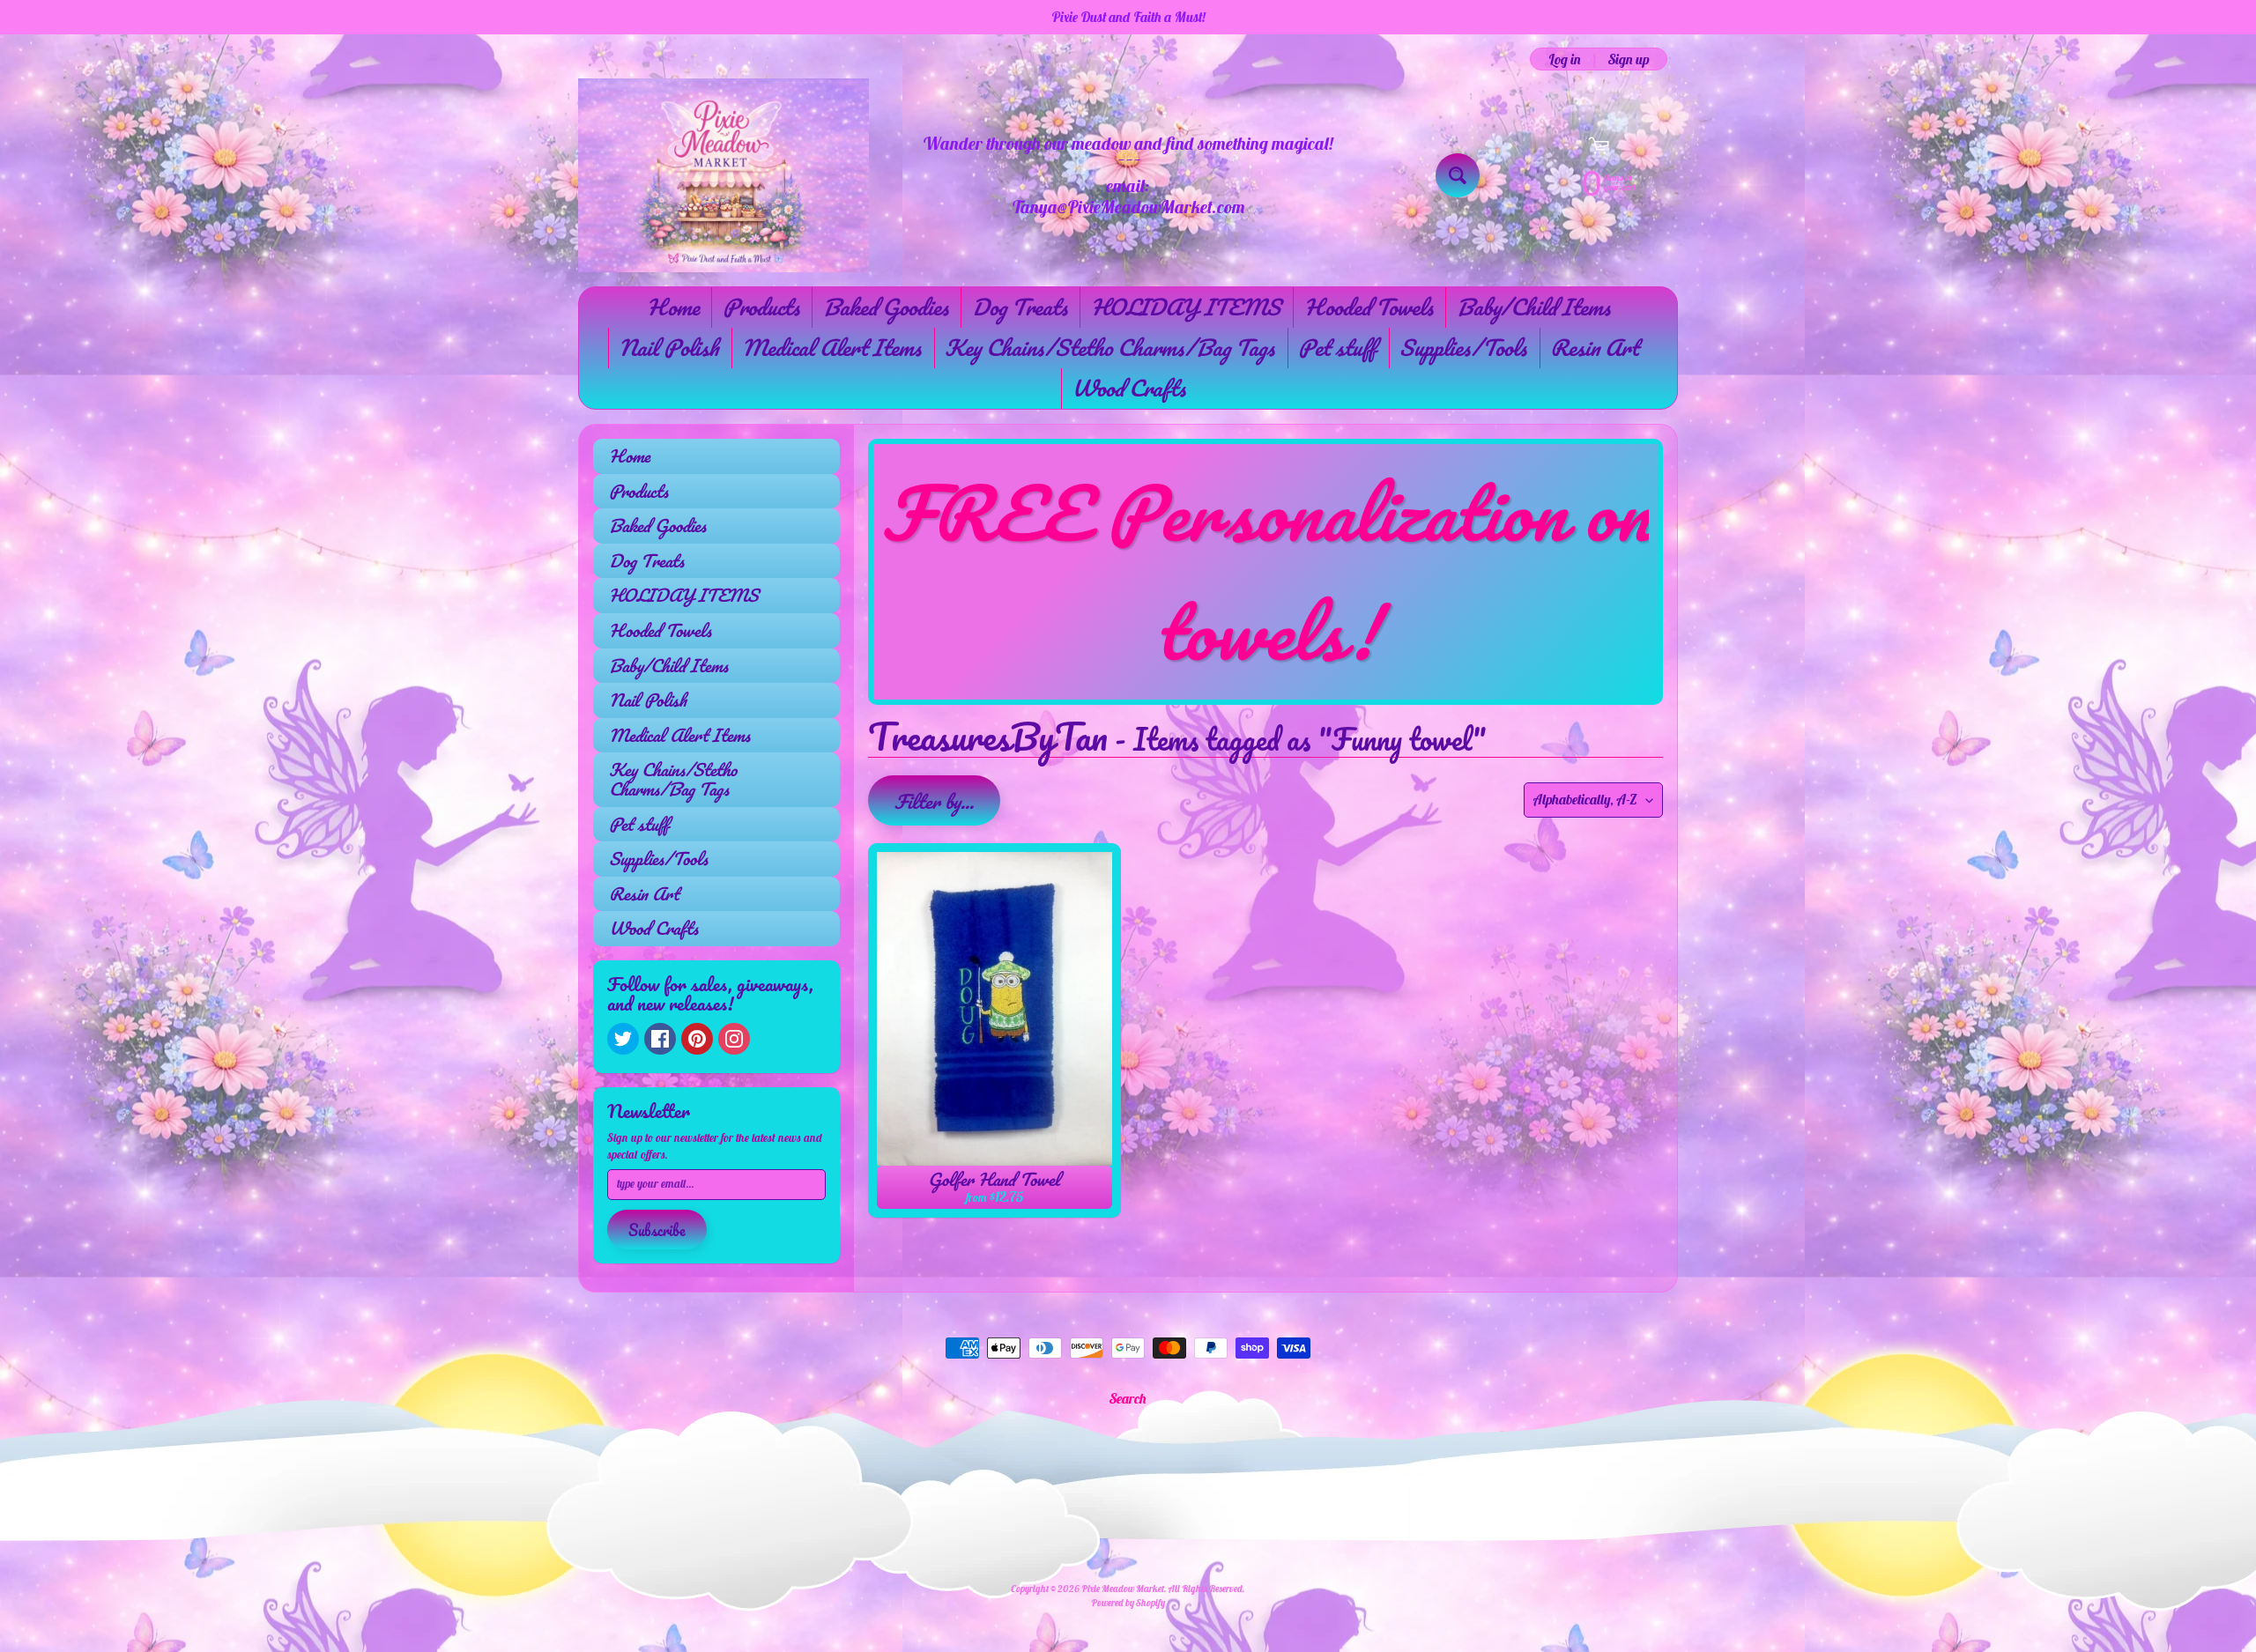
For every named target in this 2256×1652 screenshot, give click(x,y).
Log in (1565, 59)
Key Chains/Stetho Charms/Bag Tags (1109, 347)
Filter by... (934, 801)
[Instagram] (734, 1039)
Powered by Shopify (1128, 1603)
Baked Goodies (886, 307)
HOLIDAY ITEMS (1186, 307)
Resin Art (1594, 347)
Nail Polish (668, 347)
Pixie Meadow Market (1123, 1589)
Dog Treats (1020, 307)
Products (761, 307)
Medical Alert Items (831, 347)
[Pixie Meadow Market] (724, 175)
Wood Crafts (1128, 388)
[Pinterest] (697, 1039)
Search (1128, 1398)
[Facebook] (660, 1039)
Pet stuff (1337, 347)
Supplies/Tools (1463, 347)
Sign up (1629, 59)
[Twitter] (623, 1039)
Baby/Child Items (1533, 307)
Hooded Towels (1369, 307)
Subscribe (657, 1230)
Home (673, 307)
